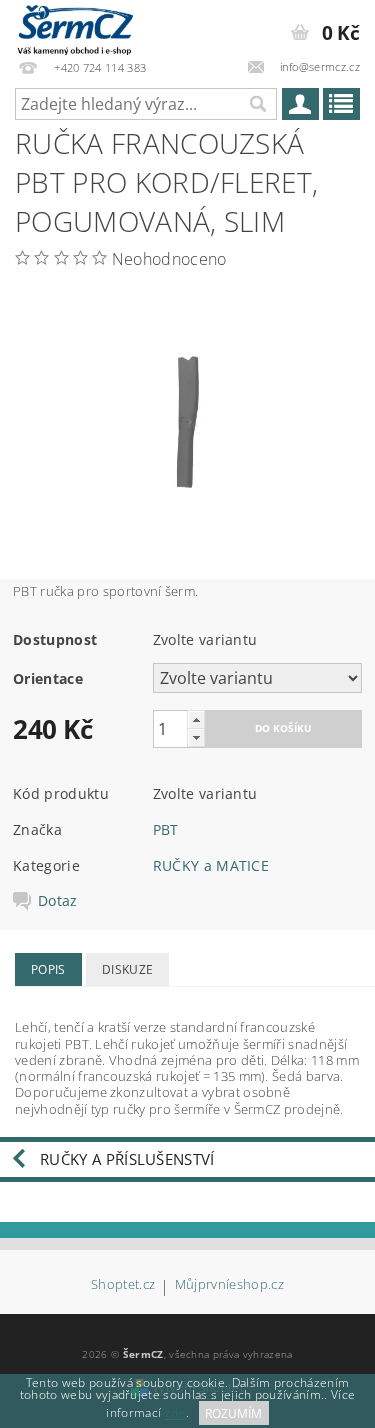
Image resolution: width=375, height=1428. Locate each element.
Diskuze (127, 969)
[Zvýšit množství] (196, 719)
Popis (48, 969)
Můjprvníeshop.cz (229, 1285)
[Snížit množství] (196, 737)
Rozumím (233, 1413)
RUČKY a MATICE (211, 865)
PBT (166, 829)
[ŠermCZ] (74, 26)
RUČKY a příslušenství (127, 1159)
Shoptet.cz (123, 1285)
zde (175, 1413)
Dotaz (58, 901)
